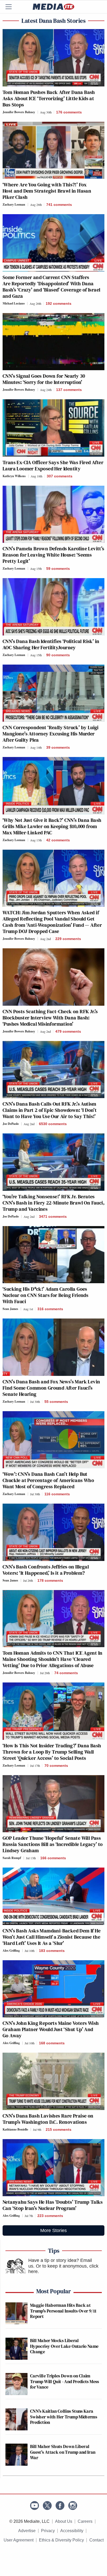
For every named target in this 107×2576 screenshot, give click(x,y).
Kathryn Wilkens (14, 476)
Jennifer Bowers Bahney (19, 112)
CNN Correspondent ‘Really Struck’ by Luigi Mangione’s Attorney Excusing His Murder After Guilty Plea (51, 734)
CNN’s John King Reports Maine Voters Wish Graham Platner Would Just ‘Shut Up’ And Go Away (51, 2029)
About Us (64, 2521)
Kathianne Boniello (15, 2129)
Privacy (48, 2531)
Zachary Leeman (14, 204)
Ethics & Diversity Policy (61, 2540)
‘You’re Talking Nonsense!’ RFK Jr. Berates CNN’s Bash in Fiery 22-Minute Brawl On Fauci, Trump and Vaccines (53, 1203)
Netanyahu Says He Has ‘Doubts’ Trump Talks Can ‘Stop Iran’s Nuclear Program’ (53, 2205)
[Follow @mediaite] (47, 2506)
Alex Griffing (11, 1950)
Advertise (27, 2531)
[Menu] (12, 7)
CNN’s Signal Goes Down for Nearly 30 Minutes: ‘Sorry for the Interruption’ (44, 379)
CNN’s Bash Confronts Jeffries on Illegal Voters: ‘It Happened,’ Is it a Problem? (46, 1570)
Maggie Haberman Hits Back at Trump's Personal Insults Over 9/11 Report (63, 2311)
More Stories (53, 2230)
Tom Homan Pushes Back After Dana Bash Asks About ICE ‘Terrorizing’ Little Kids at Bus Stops (49, 98)
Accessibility (72, 2531)
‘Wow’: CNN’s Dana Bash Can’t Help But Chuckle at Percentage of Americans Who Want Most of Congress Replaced (48, 1480)
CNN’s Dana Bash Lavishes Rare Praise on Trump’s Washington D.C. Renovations (48, 2119)
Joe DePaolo (11, 1124)
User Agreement (19, 2540)
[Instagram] (73, 2506)
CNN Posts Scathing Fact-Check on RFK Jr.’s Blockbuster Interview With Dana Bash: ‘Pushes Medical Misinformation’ (50, 1018)
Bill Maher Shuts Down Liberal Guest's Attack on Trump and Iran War (63, 2452)
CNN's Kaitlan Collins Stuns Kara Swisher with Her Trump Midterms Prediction (64, 2417)
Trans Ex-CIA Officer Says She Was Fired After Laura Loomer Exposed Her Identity (53, 465)
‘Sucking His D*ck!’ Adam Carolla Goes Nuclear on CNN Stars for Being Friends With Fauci (45, 1295)
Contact (96, 2540)
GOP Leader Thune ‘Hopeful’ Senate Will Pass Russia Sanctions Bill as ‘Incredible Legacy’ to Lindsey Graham (53, 1844)
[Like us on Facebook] (60, 2506)
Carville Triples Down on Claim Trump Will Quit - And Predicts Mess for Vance (65, 2381)
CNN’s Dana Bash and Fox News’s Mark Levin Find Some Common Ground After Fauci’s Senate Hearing (51, 1388)
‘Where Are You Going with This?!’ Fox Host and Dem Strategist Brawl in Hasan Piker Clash (47, 191)
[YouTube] (35, 2506)
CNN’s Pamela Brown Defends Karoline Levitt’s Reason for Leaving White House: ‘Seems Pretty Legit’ (53, 555)
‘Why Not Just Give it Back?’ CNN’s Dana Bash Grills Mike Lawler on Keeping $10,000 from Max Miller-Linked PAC (52, 826)
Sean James (10, 1309)
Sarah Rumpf (12, 1858)
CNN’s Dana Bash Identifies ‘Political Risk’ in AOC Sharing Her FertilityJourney (51, 644)
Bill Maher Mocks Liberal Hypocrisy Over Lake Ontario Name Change (64, 2346)
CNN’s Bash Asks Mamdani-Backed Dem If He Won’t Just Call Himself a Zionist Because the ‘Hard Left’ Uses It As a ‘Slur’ (52, 1937)
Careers (85, 2521)
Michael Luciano (14, 303)
